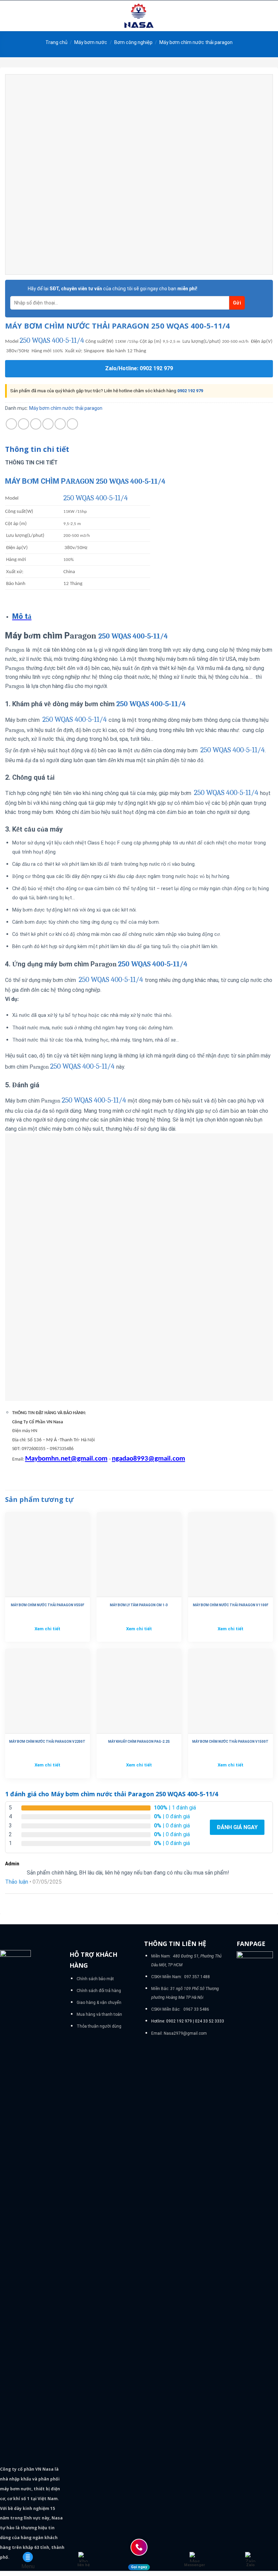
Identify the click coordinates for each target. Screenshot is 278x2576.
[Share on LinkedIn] (72, 424)
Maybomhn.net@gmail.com (66, 1459)
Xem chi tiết (47, 1629)
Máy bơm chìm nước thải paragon (196, 42)
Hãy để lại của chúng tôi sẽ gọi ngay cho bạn (113, 289)
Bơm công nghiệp (133, 42)
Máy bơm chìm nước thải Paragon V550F (47, 1605)
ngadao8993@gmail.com (148, 1459)
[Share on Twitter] (36, 424)
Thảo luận (17, 1882)
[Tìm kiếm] (270, 16)
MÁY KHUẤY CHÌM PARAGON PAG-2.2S (139, 1742)
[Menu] (9, 16)
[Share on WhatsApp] (11, 424)
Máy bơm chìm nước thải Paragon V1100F (231, 1605)
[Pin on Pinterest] (60, 424)
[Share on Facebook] (24, 424)
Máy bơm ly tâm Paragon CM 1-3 (139, 1605)
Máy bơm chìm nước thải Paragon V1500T (230, 1742)
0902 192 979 (190, 391)
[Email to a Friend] (48, 424)
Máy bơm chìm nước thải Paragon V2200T (47, 1742)
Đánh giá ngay (237, 1827)
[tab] (37, 449)
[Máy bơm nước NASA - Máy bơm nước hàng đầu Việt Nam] (139, 16)
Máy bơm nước (91, 42)
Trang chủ (56, 42)
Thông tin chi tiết (37, 449)
